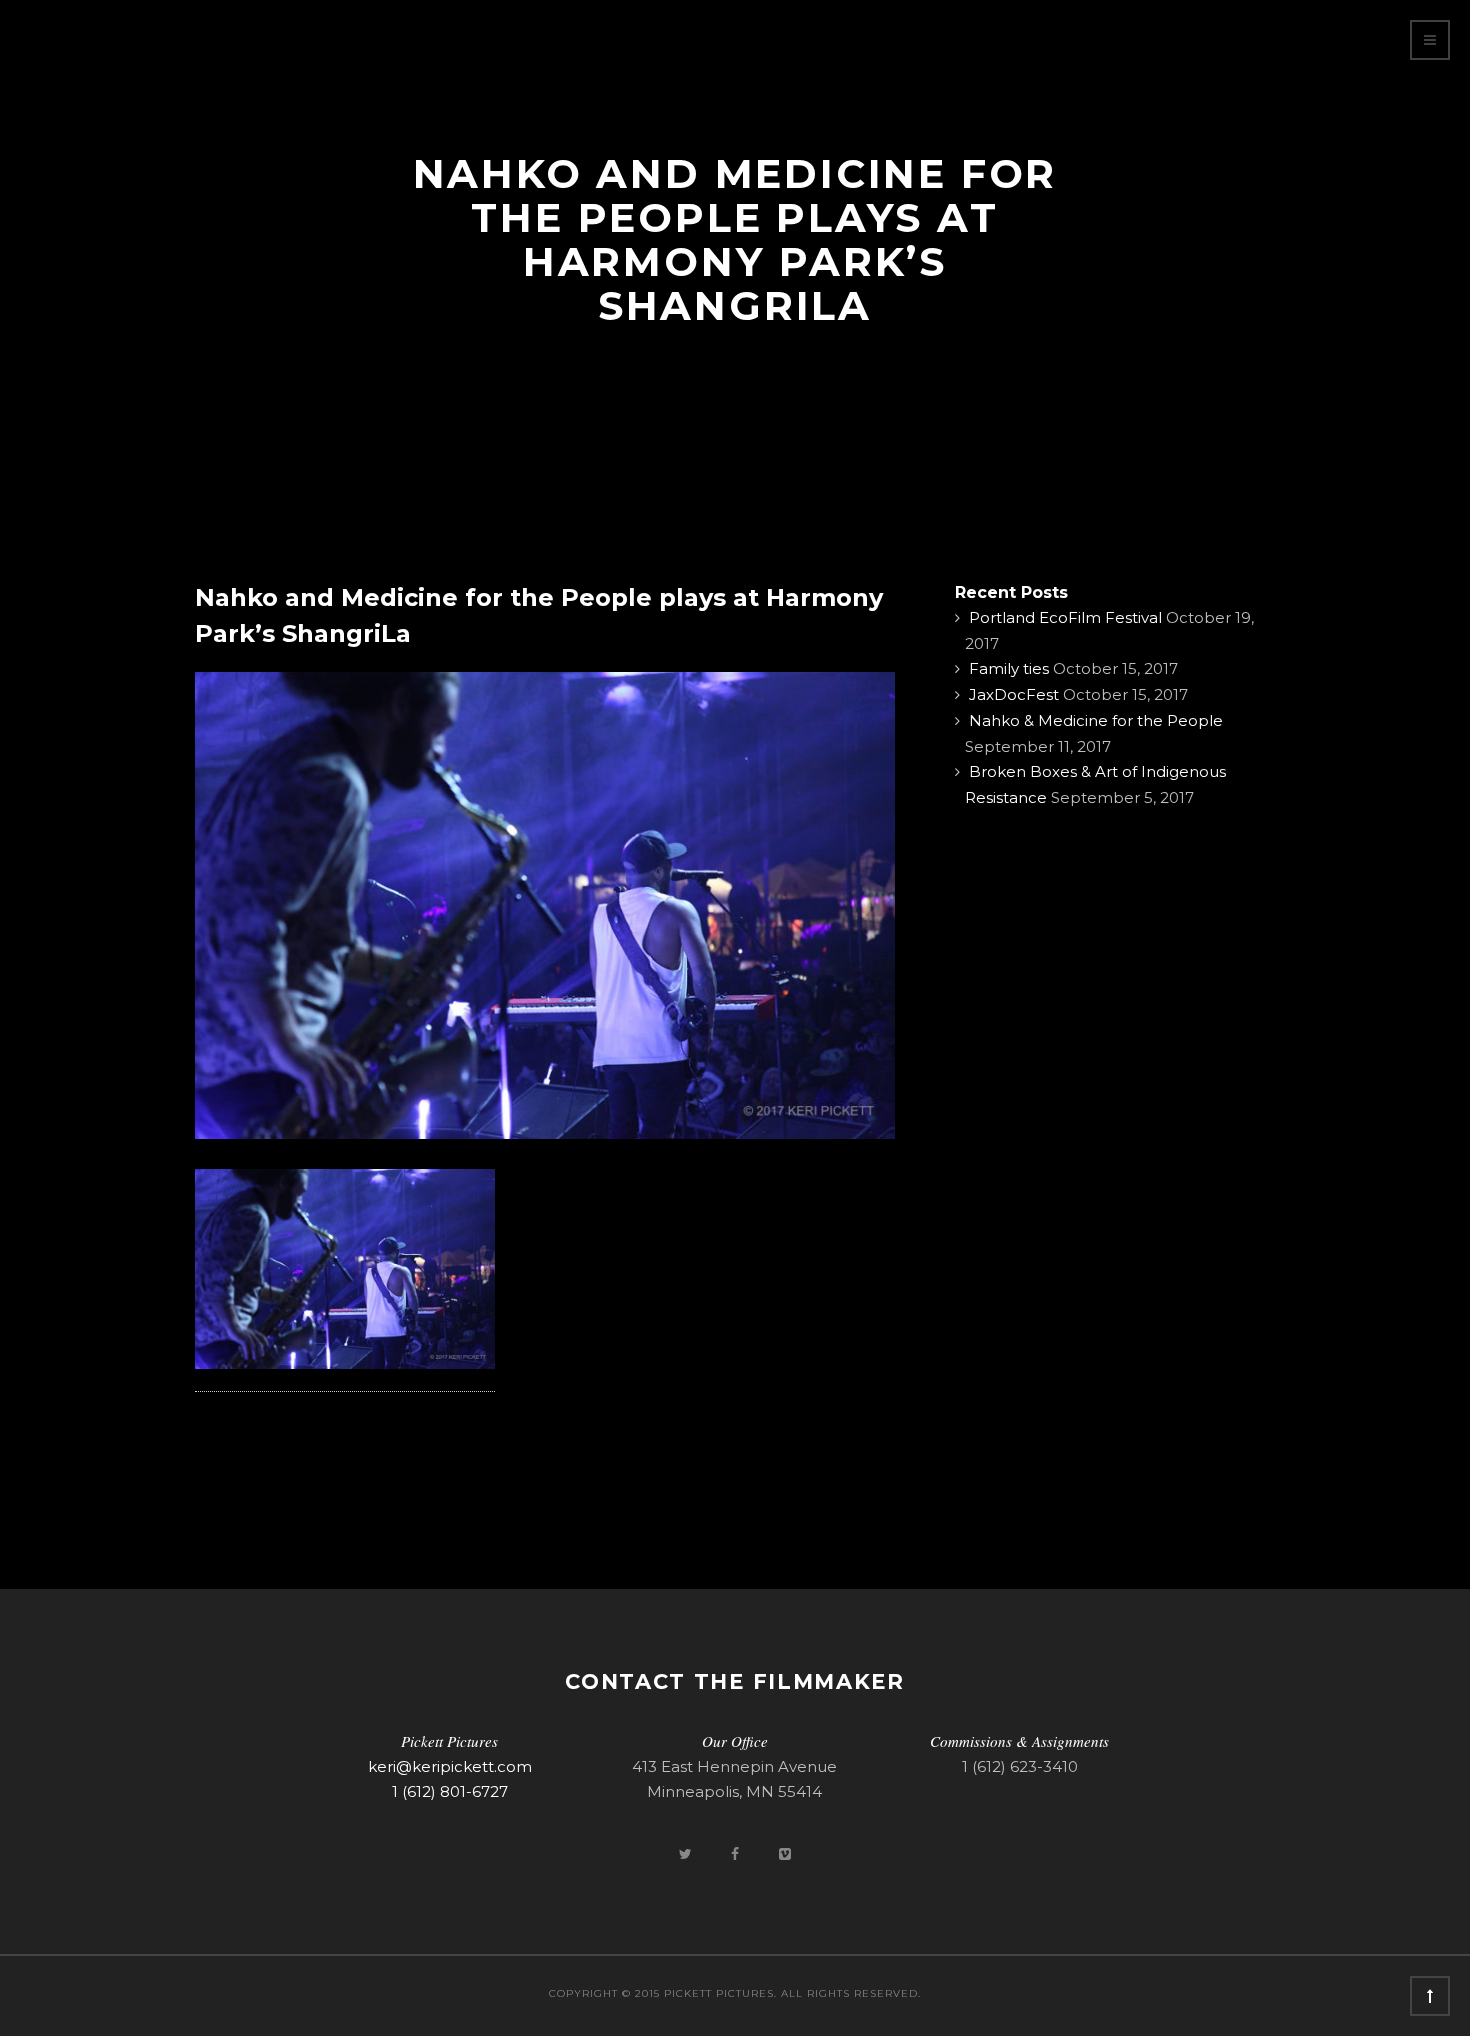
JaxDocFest (1014, 694)
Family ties (1009, 668)
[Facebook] (737, 1853)
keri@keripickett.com (450, 1766)
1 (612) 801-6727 (450, 1791)
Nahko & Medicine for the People (1096, 720)
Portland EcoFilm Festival (1065, 617)
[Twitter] (687, 1853)
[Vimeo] (785, 1853)
